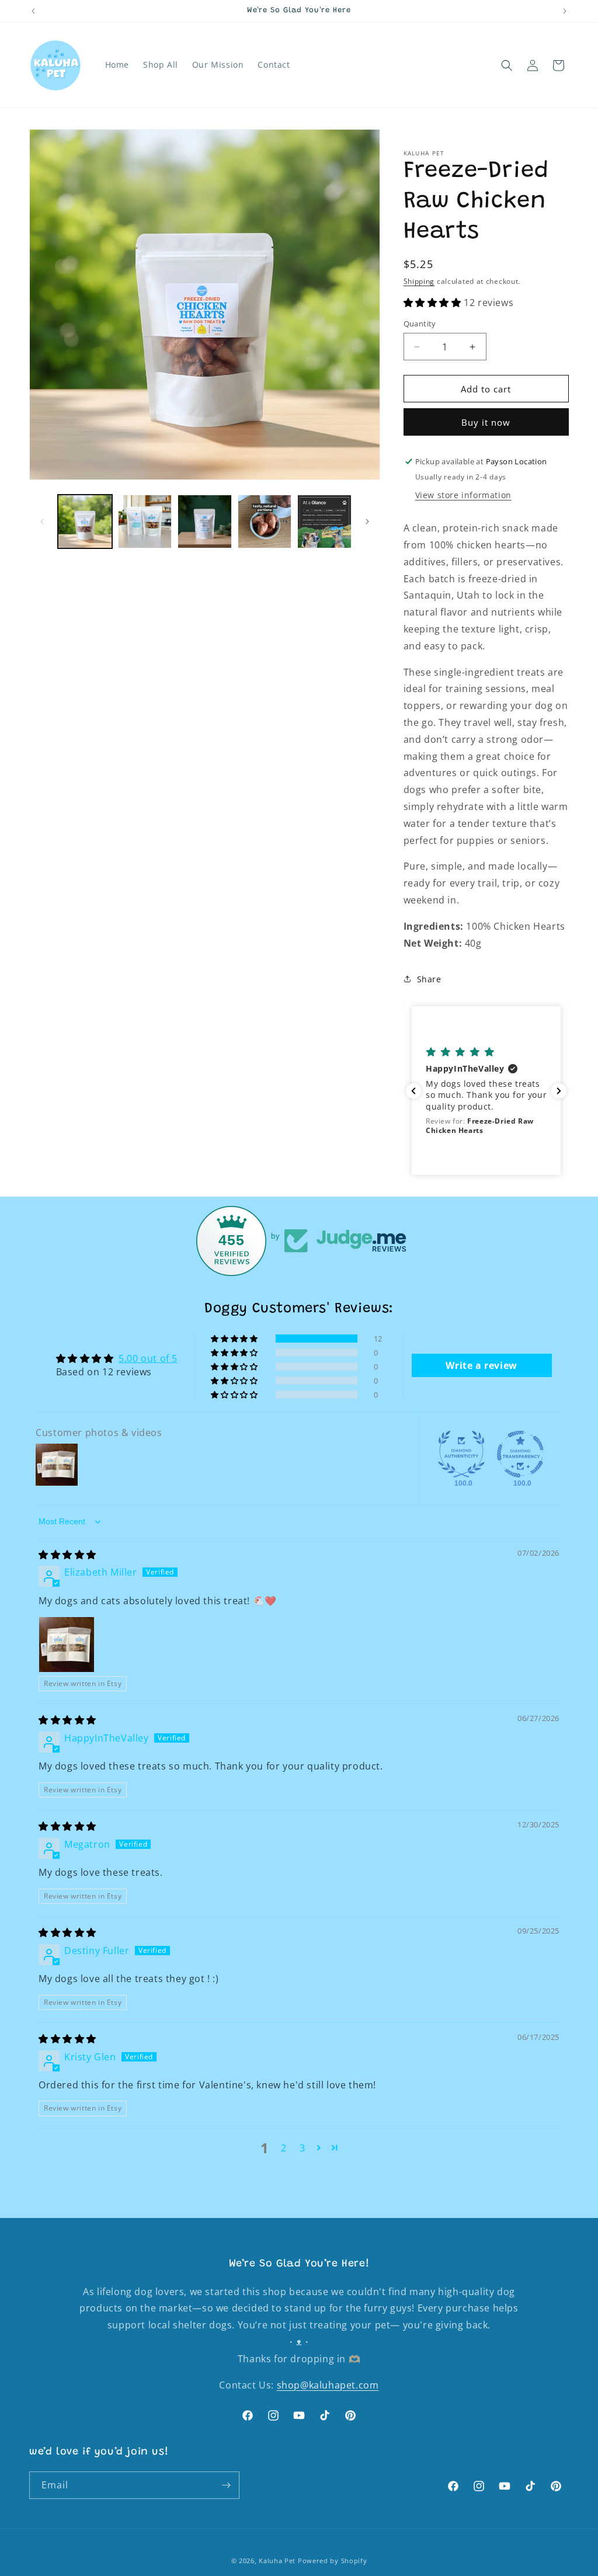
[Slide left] (42, 522)
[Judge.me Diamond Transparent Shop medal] (520, 1454)
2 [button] (284, 2148)
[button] (507, 65)
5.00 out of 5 (148, 1358)
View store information (463, 495)
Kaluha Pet (277, 2561)
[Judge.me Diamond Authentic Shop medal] (461, 1454)
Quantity (420, 324)
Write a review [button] (481, 1365)
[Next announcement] (565, 11)
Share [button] (429, 979)
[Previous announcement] (33, 11)
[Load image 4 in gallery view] (265, 522)
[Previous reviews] (413, 1091)
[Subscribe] (226, 2485)
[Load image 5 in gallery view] (324, 522)
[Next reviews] (559, 1091)
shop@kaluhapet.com (328, 2385)
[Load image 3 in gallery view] (205, 522)
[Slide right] (367, 522)
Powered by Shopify (333, 2561)
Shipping (419, 281)
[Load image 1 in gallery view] (85, 522)
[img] (67, 1555)
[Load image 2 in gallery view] (145, 522)
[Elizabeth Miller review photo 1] (67, 1645)
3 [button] (303, 2148)
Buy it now (486, 422)
